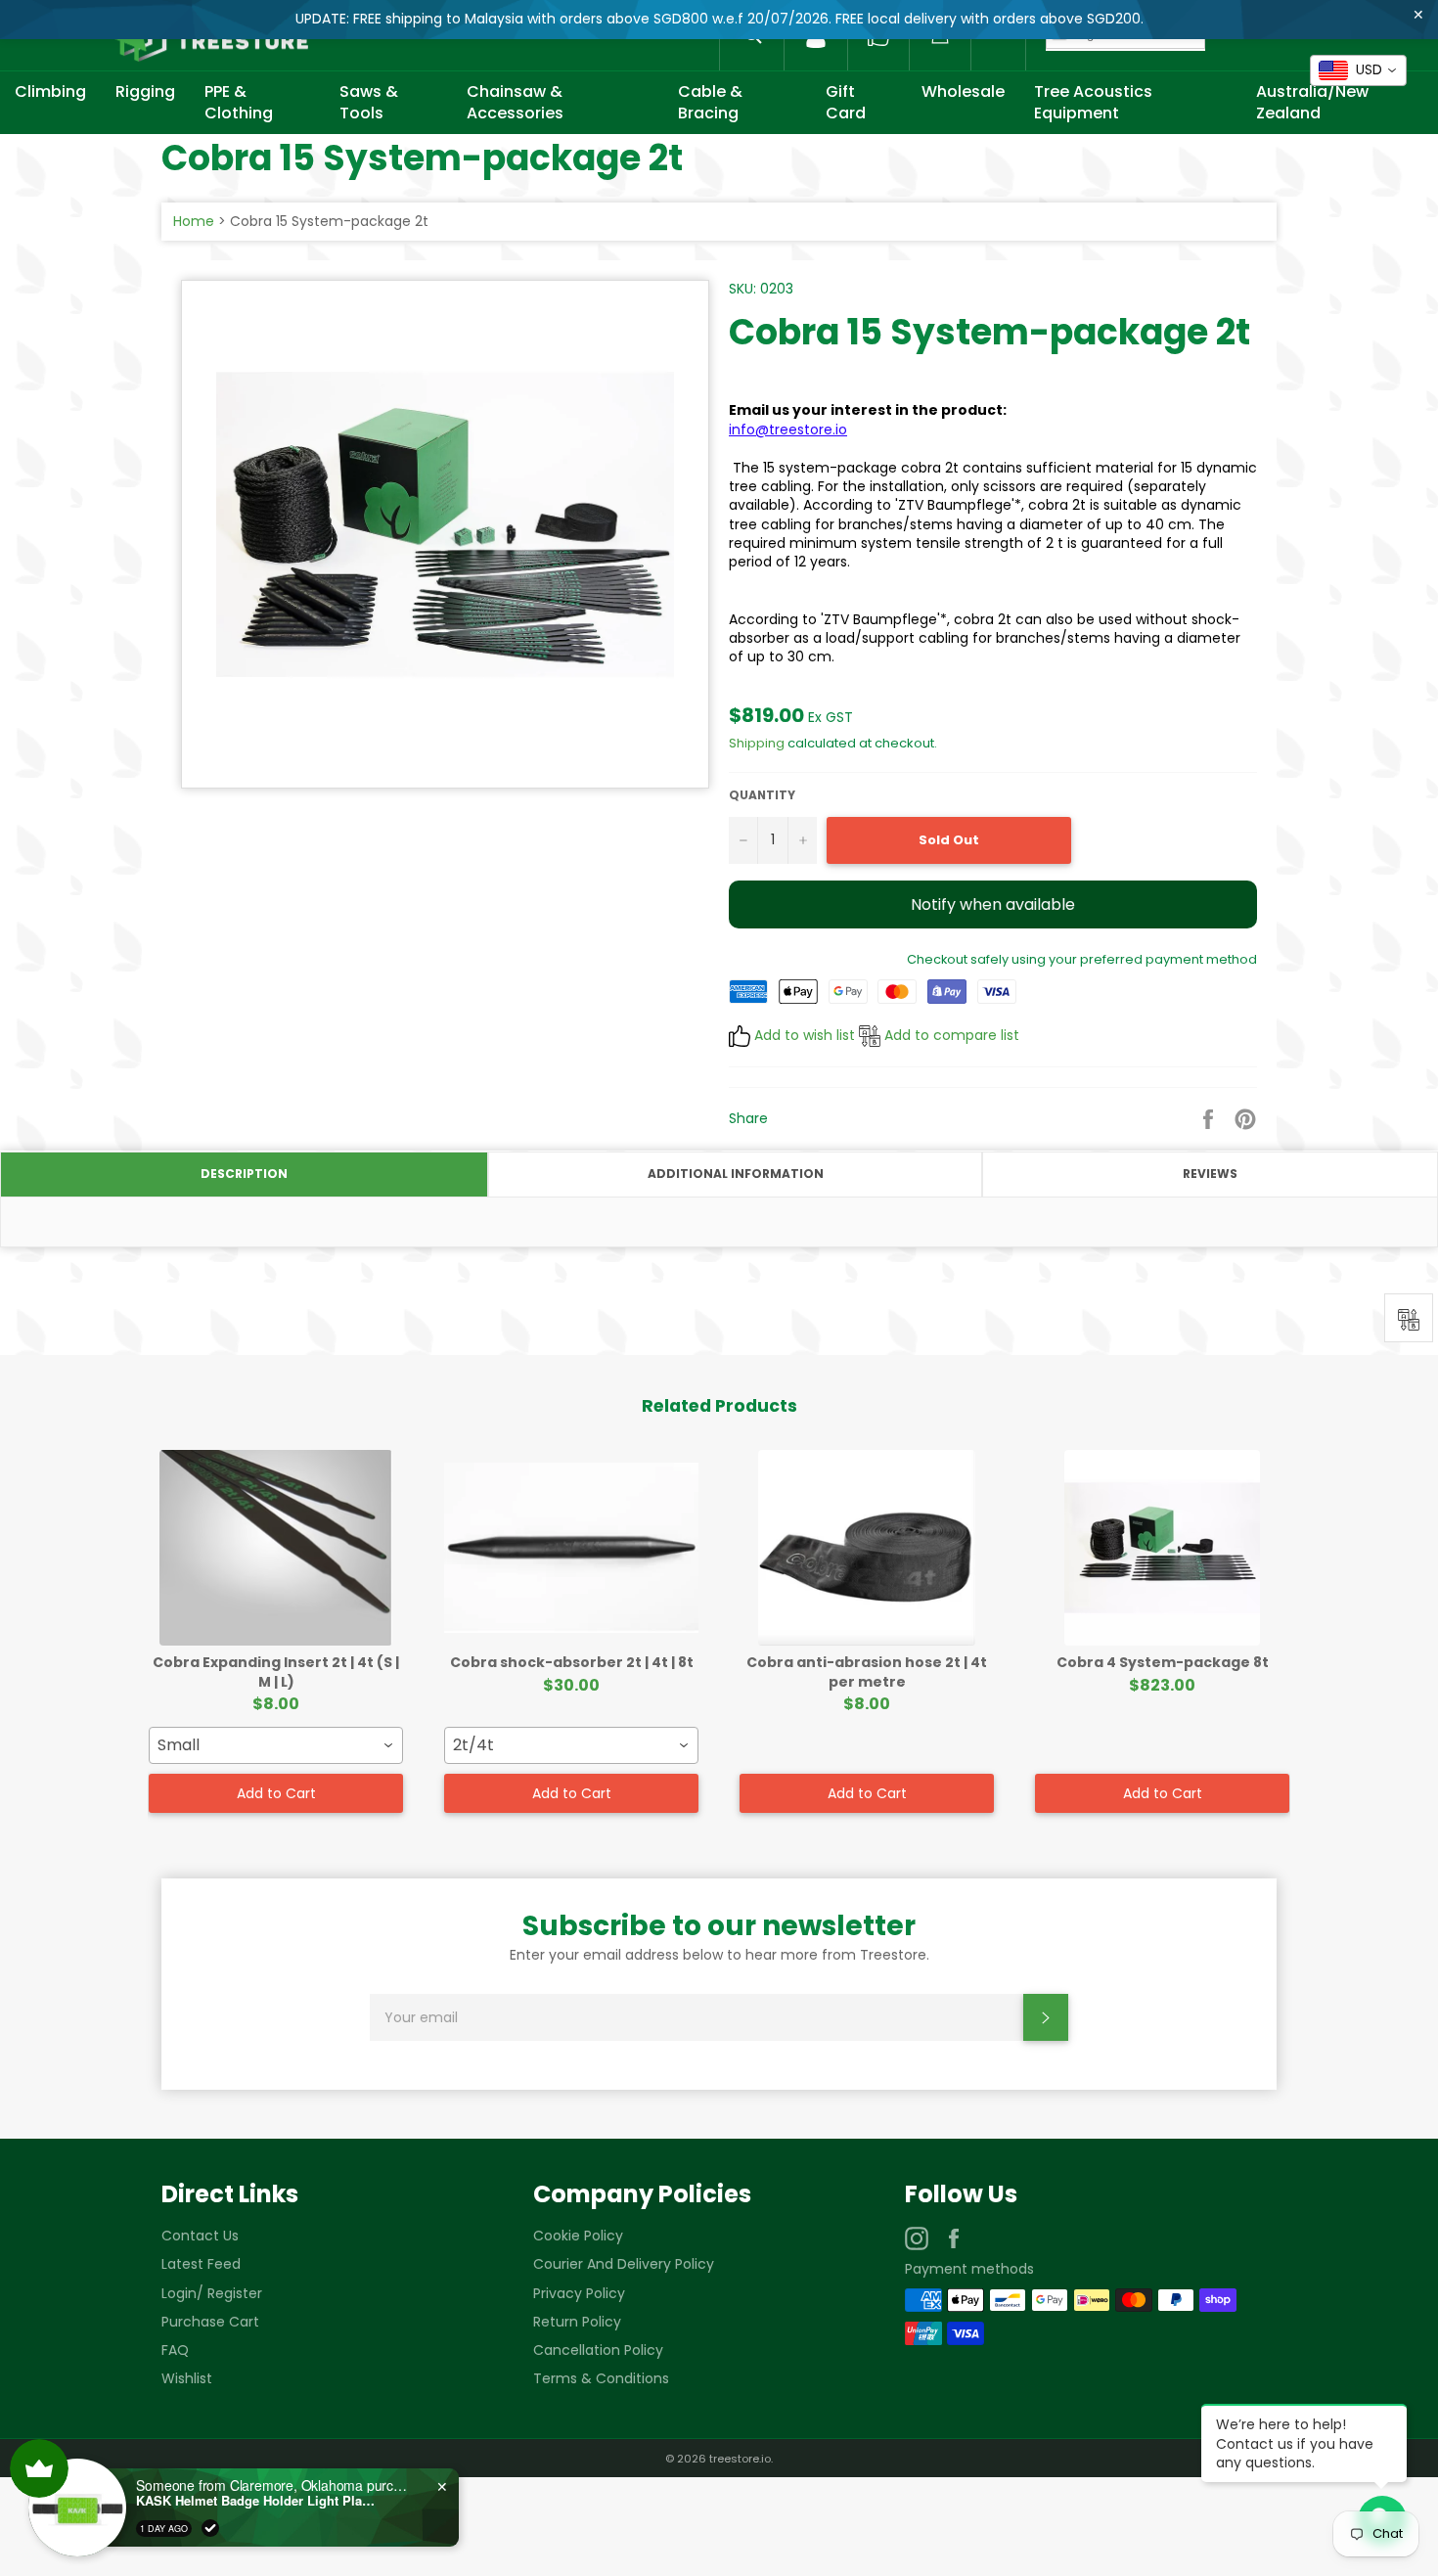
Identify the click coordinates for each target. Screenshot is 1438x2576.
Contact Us (200, 2236)
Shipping (757, 743)
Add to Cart (276, 1793)
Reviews (1210, 1174)
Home (194, 221)
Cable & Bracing (710, 102)
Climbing (50, 91)
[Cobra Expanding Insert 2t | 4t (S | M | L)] (276, 1548)
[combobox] (276, 1745)
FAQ (175, 2350)
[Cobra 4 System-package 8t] (1162, 1548)
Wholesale (963, 91)
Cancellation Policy (598, 2350)
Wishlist (187, 2378)
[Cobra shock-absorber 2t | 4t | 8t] (571, 1548)
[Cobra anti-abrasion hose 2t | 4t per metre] (867, 1548)
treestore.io (740, 2459)
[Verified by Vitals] (210, 2528)
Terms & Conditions (601, 2378)
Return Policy (577, 2322)
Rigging (145, 91)
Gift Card (846, 102)
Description (244, 1174)
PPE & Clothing (239, 102)
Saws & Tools (369, 102)
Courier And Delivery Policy (624, 2264)
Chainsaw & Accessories (515, 102)
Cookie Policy (578, 2236)
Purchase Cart (210, 2322)
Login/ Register (212, 2293)
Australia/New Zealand (1312, 102)
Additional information (736, 1174)
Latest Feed (201, 2264)
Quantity (762, 795)
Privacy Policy (579, 2293)
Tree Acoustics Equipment (1093, 102)
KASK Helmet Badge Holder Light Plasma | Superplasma (258, 2501)
